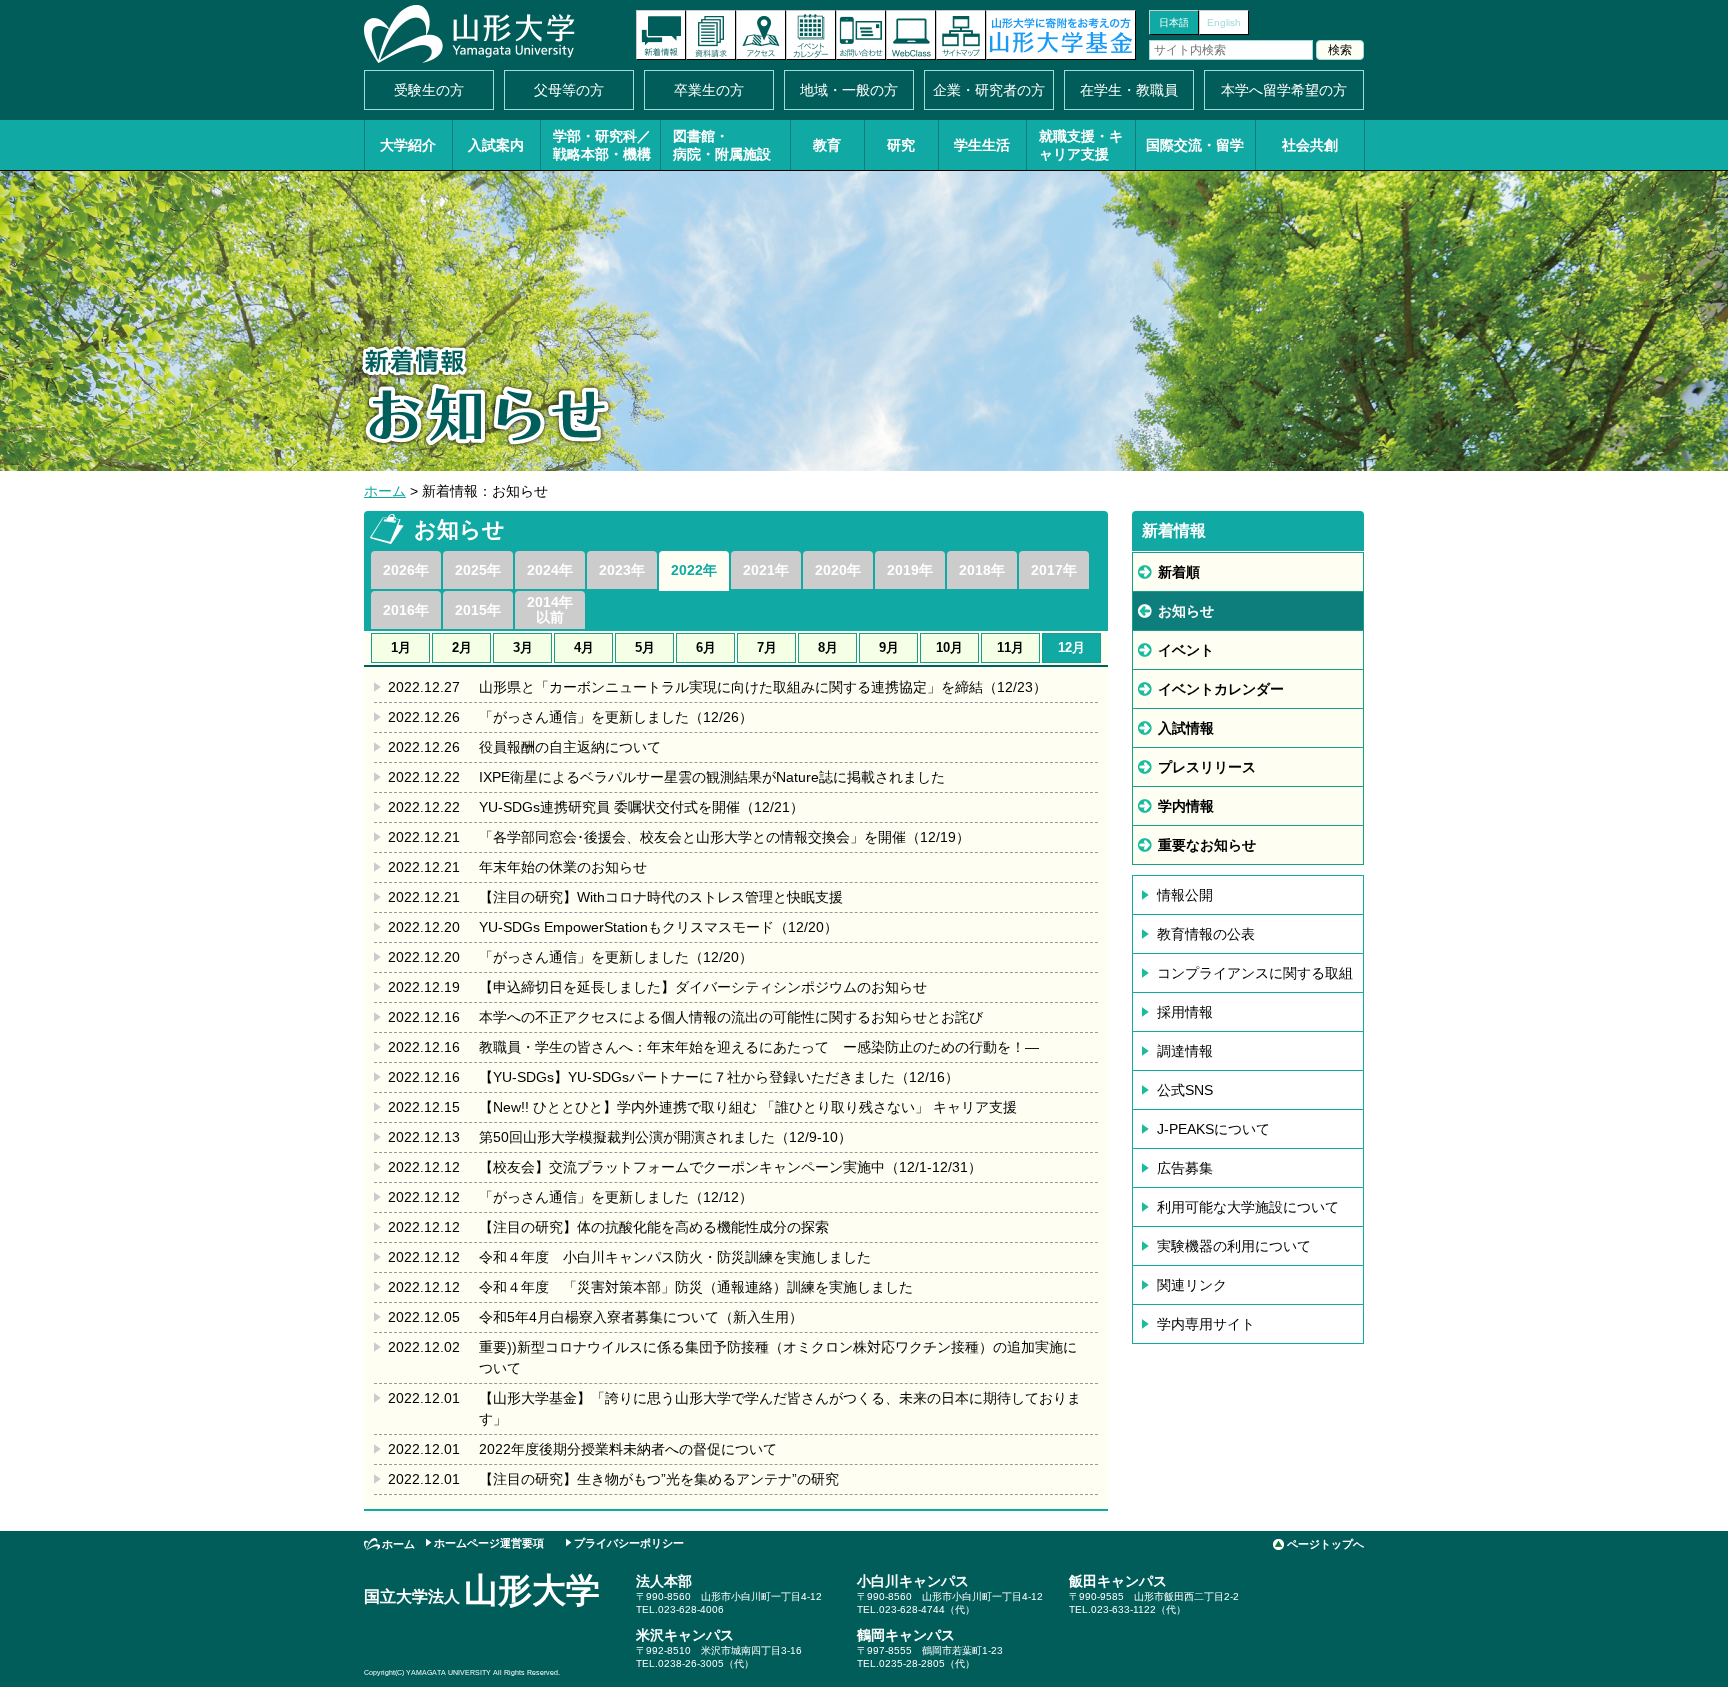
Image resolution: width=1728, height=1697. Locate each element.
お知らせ (1186, 611)
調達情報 (1185, 1051)
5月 (645, 647)
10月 (949, 647)
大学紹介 (408, 145)
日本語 (1174, 22)
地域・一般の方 (849, 90)
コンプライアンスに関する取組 (1255, 973)
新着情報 (661, 35)
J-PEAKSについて (1213, 1129)
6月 (706, 647)
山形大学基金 (1061, 35)
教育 (827, 145)
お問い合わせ (861, 35)
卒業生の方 (709, 90)
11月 (1010, 647)
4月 (584, 647)
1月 (401, 647)
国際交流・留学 (1195, 145)
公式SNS (1185, 1090)
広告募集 (1185, 1168)
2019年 (910, 570)
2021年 (766, 570)
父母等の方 (569, 90)
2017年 (1054, 570)
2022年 (694, 570)
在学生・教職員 (1129, 90)
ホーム (385, 491)
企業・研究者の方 (989, 90)
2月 (462, 647)
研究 (901, 145)
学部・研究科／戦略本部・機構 (602, 145)
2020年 (838, 570)
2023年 (622, 570)
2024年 (550, 570)
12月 (1071, 647)
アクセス (761, 35)
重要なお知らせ (1207, 845)
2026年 (406, 570)
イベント (1186, 650)
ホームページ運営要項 (489, 1543)
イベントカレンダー (811, 35)
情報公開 (1185, 895)
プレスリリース (1207, 767)
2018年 (982, 570)
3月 (523, 647)
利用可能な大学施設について (1248, 1207)
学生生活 (982, 145)
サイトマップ (961, 35)
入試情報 (1186, 728)
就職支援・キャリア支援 (1081, 145)
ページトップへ (1325, 1544)
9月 (889, 647)
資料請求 (711, 35)
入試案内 (496, 145)
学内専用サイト (1206, 1324)
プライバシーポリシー (629, 1543)
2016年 (406, 610)
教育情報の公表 (1206, 934)
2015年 (478, 610)
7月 (767, 647)
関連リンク (1192, 1285)
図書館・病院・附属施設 (722, 145)
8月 (828, 647)
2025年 (478, 570)
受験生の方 (429, 90)
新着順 (1179, 572)
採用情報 (1185, 1012)
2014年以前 (550, 609)
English (1224, 22)
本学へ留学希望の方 (1284, 90)
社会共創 (1310, 145)
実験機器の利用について (1234, 1246)
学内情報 (1186, 806)
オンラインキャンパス (911, 35)
